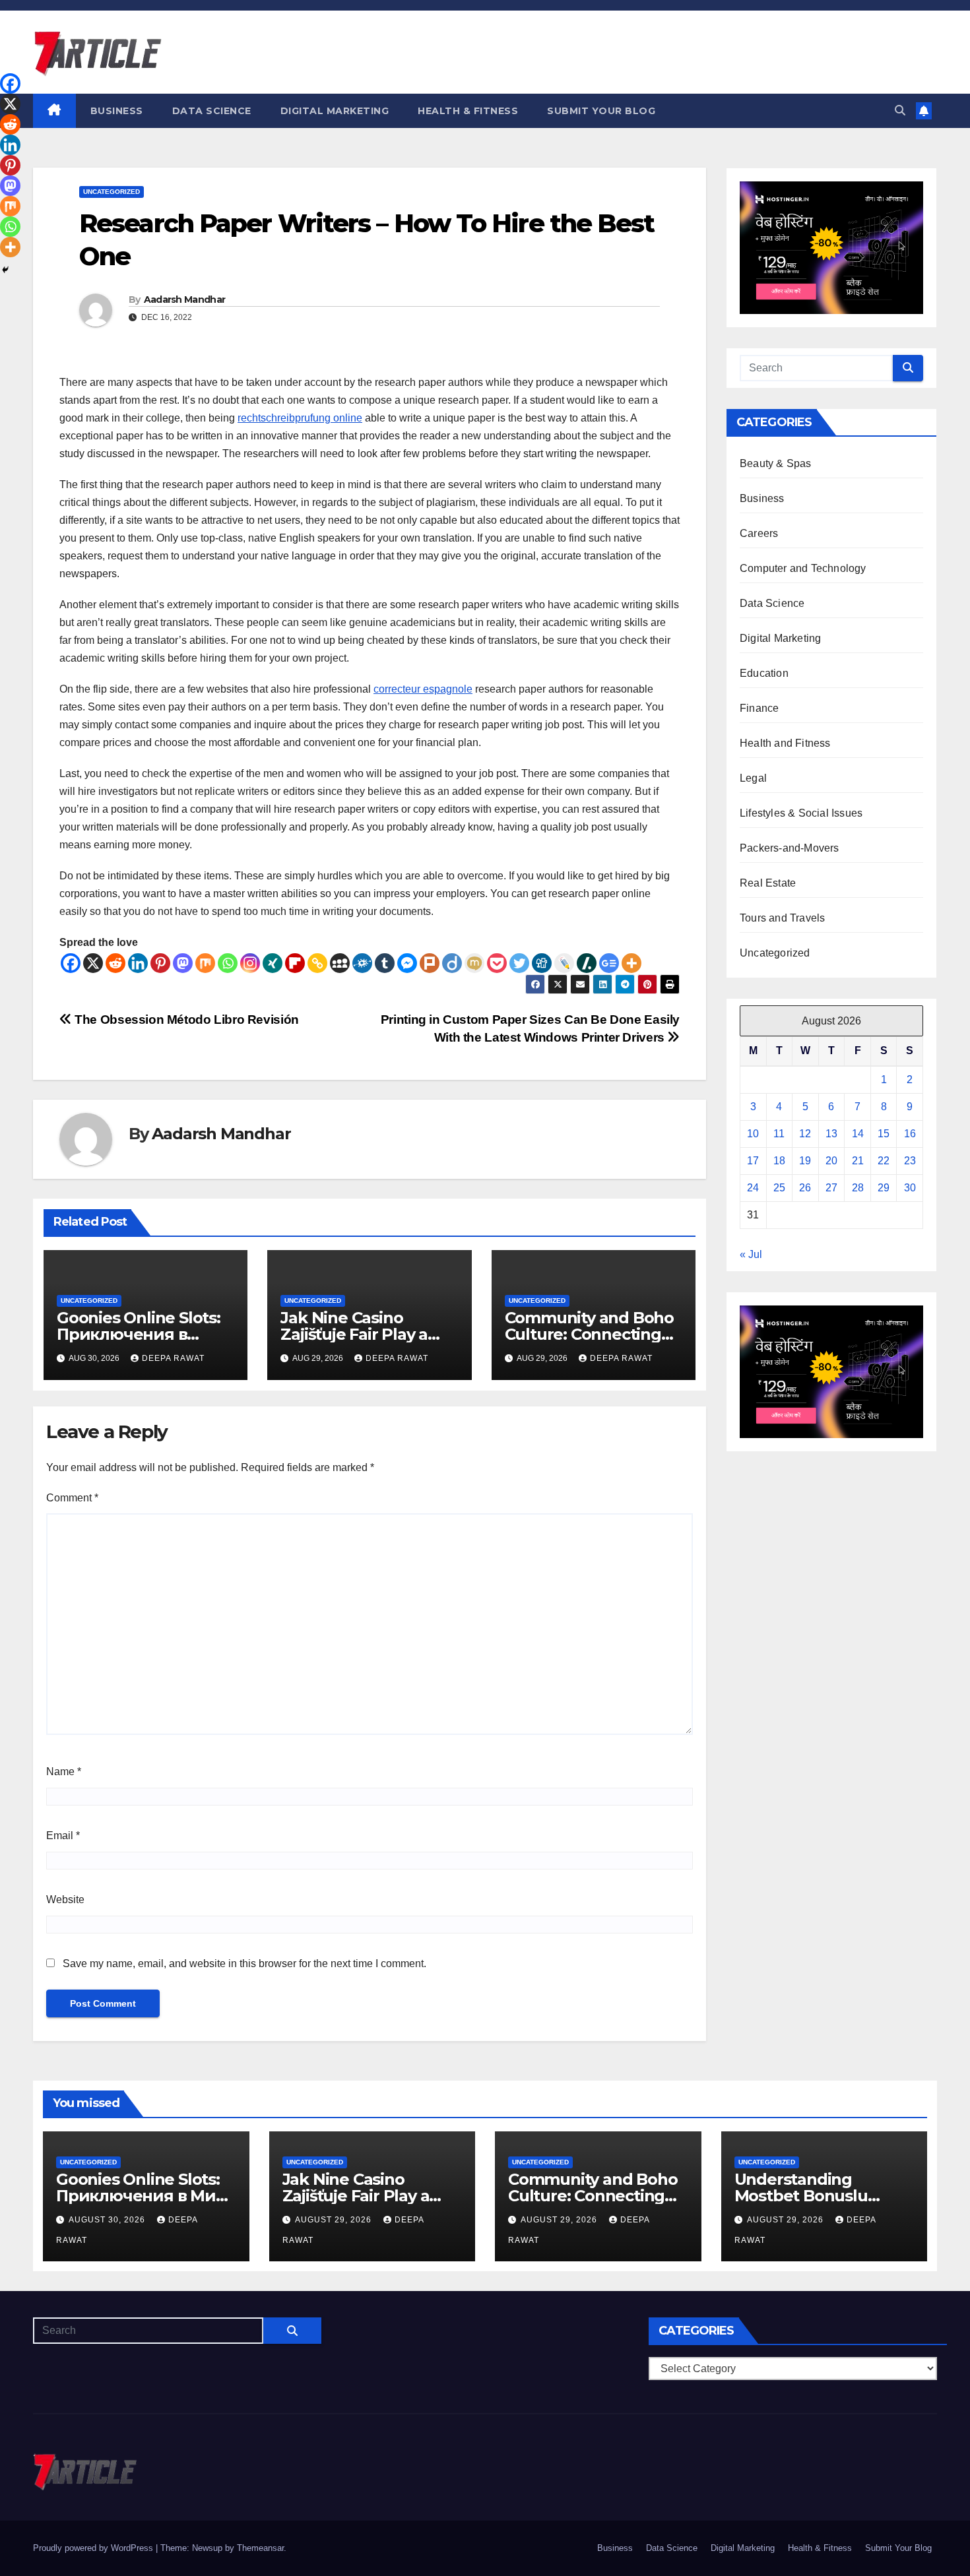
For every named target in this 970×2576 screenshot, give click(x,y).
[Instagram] (250, 963)
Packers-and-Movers (790, 848)
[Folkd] (362, 963)
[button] (900, 110)
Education (764, 673)
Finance (759, 708)
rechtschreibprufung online (300, 418)
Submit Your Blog (601, 111)
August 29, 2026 (335, 2220)
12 (805, 1134)
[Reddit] (115, 963)
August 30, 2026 (108, 2220)
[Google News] (609, 963)
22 (884, 1161)
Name (64, 1772)
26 (805, 1188)
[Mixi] (474, 963)
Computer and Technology (803, 568)
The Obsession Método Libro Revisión (185, 1020)
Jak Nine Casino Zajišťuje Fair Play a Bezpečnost (354, 1334)
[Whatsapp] (228, 963)
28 (858, 1188)
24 (753, 1188)
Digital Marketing (335, 111)
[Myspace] (340, 963)
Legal (753, 778)
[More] (631, 963)
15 (884, 1134)
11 (779, 1134)
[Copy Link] (317, 963)
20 (831, 1161)
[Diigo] (452, 963)
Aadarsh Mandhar (185, 299)
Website (65, 1900)
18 (779, 1161)
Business (117, 111)
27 (831, 1188)
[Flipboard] (295, 963)
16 (910, 1134)
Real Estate (768, 883)
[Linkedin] (138, 963)
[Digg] (542, 963)
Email (63, 1836)
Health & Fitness (468, 111)
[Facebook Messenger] (407, 963)
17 (753, 1161)
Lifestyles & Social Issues (801, 813)
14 (858, 1134)
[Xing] (273, 963)
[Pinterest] (160, 963)
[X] (93, 963)
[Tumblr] (385, 963)
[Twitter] (519, 963)
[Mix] (205, 963)
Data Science (212, 111)
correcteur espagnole (423, 689)
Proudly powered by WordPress (94, 2548)
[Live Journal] (564, 963)
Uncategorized (112, 192)
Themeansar (260, 2548)
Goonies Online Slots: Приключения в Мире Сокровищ (139, 1334)
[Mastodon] (183, 963)
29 (884, 1188)
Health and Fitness (785, 743)
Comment (72, 1498)
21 (858, 1161)
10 (753, 1134)
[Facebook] (71, 963)
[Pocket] (497, 963)
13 (831, 1134)
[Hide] (5, 270)
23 (910, 1161)
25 (779, 1188)
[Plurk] (430, 963)
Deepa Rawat (173, 1358)
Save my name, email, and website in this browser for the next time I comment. (244, 1963)
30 (910, 1188)
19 (805, 1161)
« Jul (751, 1254)
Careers (759, 533)
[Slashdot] (587, 963)
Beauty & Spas (776, 463)
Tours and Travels (782, 918)
